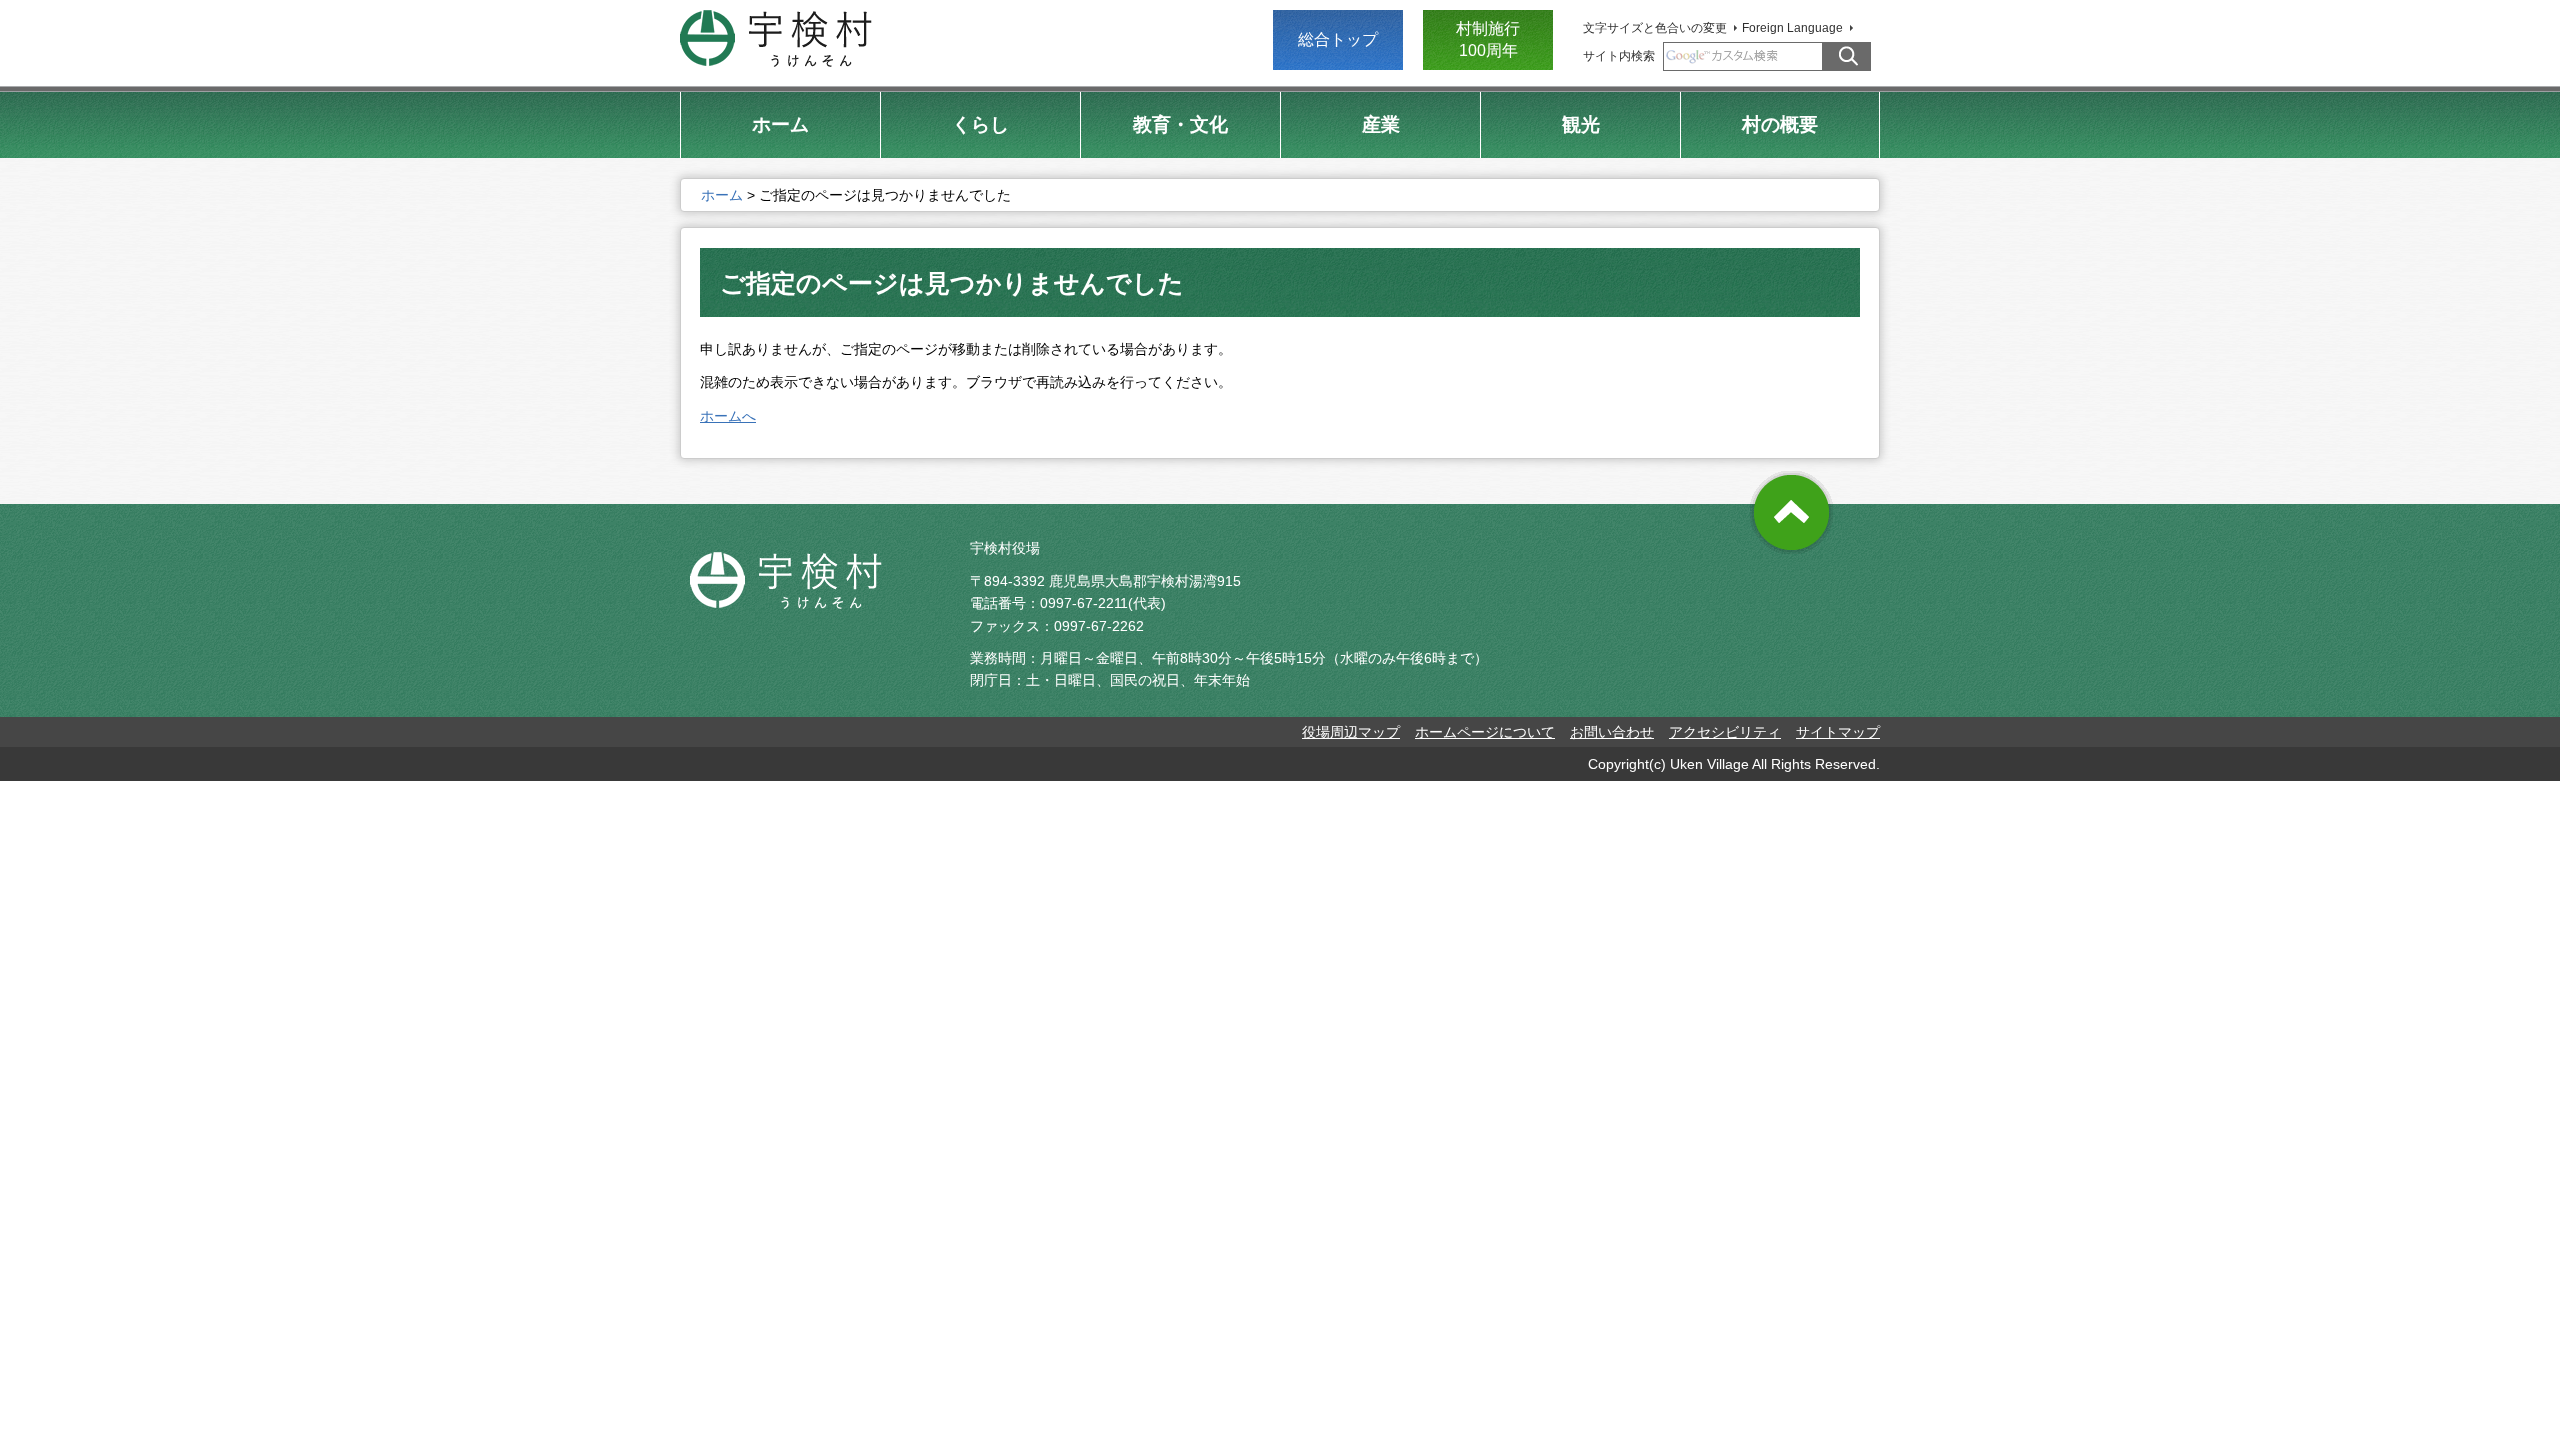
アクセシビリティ (1725, 732)
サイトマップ (1838, 732)
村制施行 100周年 (1488, 39)
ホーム (722, 195)
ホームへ (728, 416)
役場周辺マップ (1351, 732)
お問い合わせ (1612, 732)
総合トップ (1338, 39)
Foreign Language (1792, 28)
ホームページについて (1485, 732)
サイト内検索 (1619, 56)
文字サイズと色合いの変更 (1655, 28)
